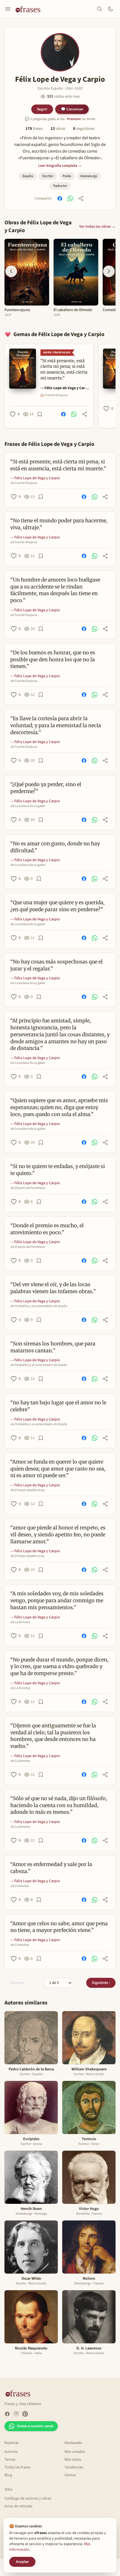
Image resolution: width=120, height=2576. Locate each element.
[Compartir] (81, 198)
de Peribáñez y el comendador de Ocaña (39, 1306)
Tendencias (74, 2467)
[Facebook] (7, 2414)
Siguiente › (101, 1983)
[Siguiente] (109, 271)
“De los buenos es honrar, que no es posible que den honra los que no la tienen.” (53, 659)
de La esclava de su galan (28, 806)
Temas (10, 2460)
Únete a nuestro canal (35, 2426)
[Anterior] (11, 271)
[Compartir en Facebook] (60, 198)
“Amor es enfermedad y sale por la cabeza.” (51, 1868)
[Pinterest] (25, 2414)
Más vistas (73, 2460)
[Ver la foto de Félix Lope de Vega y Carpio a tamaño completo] (60, 52)
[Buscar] (99, 9)
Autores (11, 2452)
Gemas (70, 2475)
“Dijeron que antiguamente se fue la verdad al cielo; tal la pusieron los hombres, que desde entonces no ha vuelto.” (53, 1736)
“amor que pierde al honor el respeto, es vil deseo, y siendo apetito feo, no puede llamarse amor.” (58, 1535)
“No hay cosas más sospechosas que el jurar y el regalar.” (57, 965)
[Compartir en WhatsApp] (70, 198)
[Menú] (8, 9)
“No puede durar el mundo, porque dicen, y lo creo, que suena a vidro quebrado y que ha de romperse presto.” (59, 1667)
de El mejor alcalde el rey (27, 1490)
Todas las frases (18, 2467)
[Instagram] (16, 2414)
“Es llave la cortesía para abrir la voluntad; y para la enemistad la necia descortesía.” (56, 725)
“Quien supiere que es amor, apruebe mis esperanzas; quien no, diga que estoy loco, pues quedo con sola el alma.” (59, 1107)
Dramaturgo (89, 176)
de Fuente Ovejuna (24, 483)
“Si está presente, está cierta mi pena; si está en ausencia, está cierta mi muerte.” (58, 465)
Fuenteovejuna (17, 310)
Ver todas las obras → (97, 227)
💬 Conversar (72, 109)
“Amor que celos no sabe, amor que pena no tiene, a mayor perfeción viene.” (59, 1927)
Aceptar (22, 2562)
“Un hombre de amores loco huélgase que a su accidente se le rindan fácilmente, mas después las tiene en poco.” (55, 590)
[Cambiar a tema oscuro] (111, 9)
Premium (74, 119)
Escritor (48, 176)
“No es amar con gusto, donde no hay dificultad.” (55, 847)
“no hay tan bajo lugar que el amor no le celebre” (58, 1406)
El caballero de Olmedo (73, 310)
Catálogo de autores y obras (28, 2498)
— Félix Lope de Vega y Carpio (65, 388)
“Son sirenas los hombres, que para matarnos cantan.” (53, 1347)
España (28, 176)
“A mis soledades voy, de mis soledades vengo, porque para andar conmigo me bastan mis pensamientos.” (57, 1600)
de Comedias (20, 1886)
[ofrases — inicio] (30, 9)
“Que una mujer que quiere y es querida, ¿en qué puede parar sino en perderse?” (57, 906)
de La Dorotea (20, 1622)
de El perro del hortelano (28, 1188)
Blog (8, 2475)
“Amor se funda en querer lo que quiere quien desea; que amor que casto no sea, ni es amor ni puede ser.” (58, 1469)
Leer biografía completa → (60, 166)
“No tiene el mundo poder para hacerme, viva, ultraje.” (59, 524)
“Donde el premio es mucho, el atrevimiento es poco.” (47, 1229)
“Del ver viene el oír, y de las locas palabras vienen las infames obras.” (53, 1288)
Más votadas (75, 2452)
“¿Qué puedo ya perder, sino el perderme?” (46, 788)
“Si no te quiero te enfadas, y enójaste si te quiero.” (58, 1170)
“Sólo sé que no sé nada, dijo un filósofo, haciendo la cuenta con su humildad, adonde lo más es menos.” (59, 1805)
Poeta (67, 176)
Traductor (60, 186)
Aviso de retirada (18, 2506)
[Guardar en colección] (40, 414)
